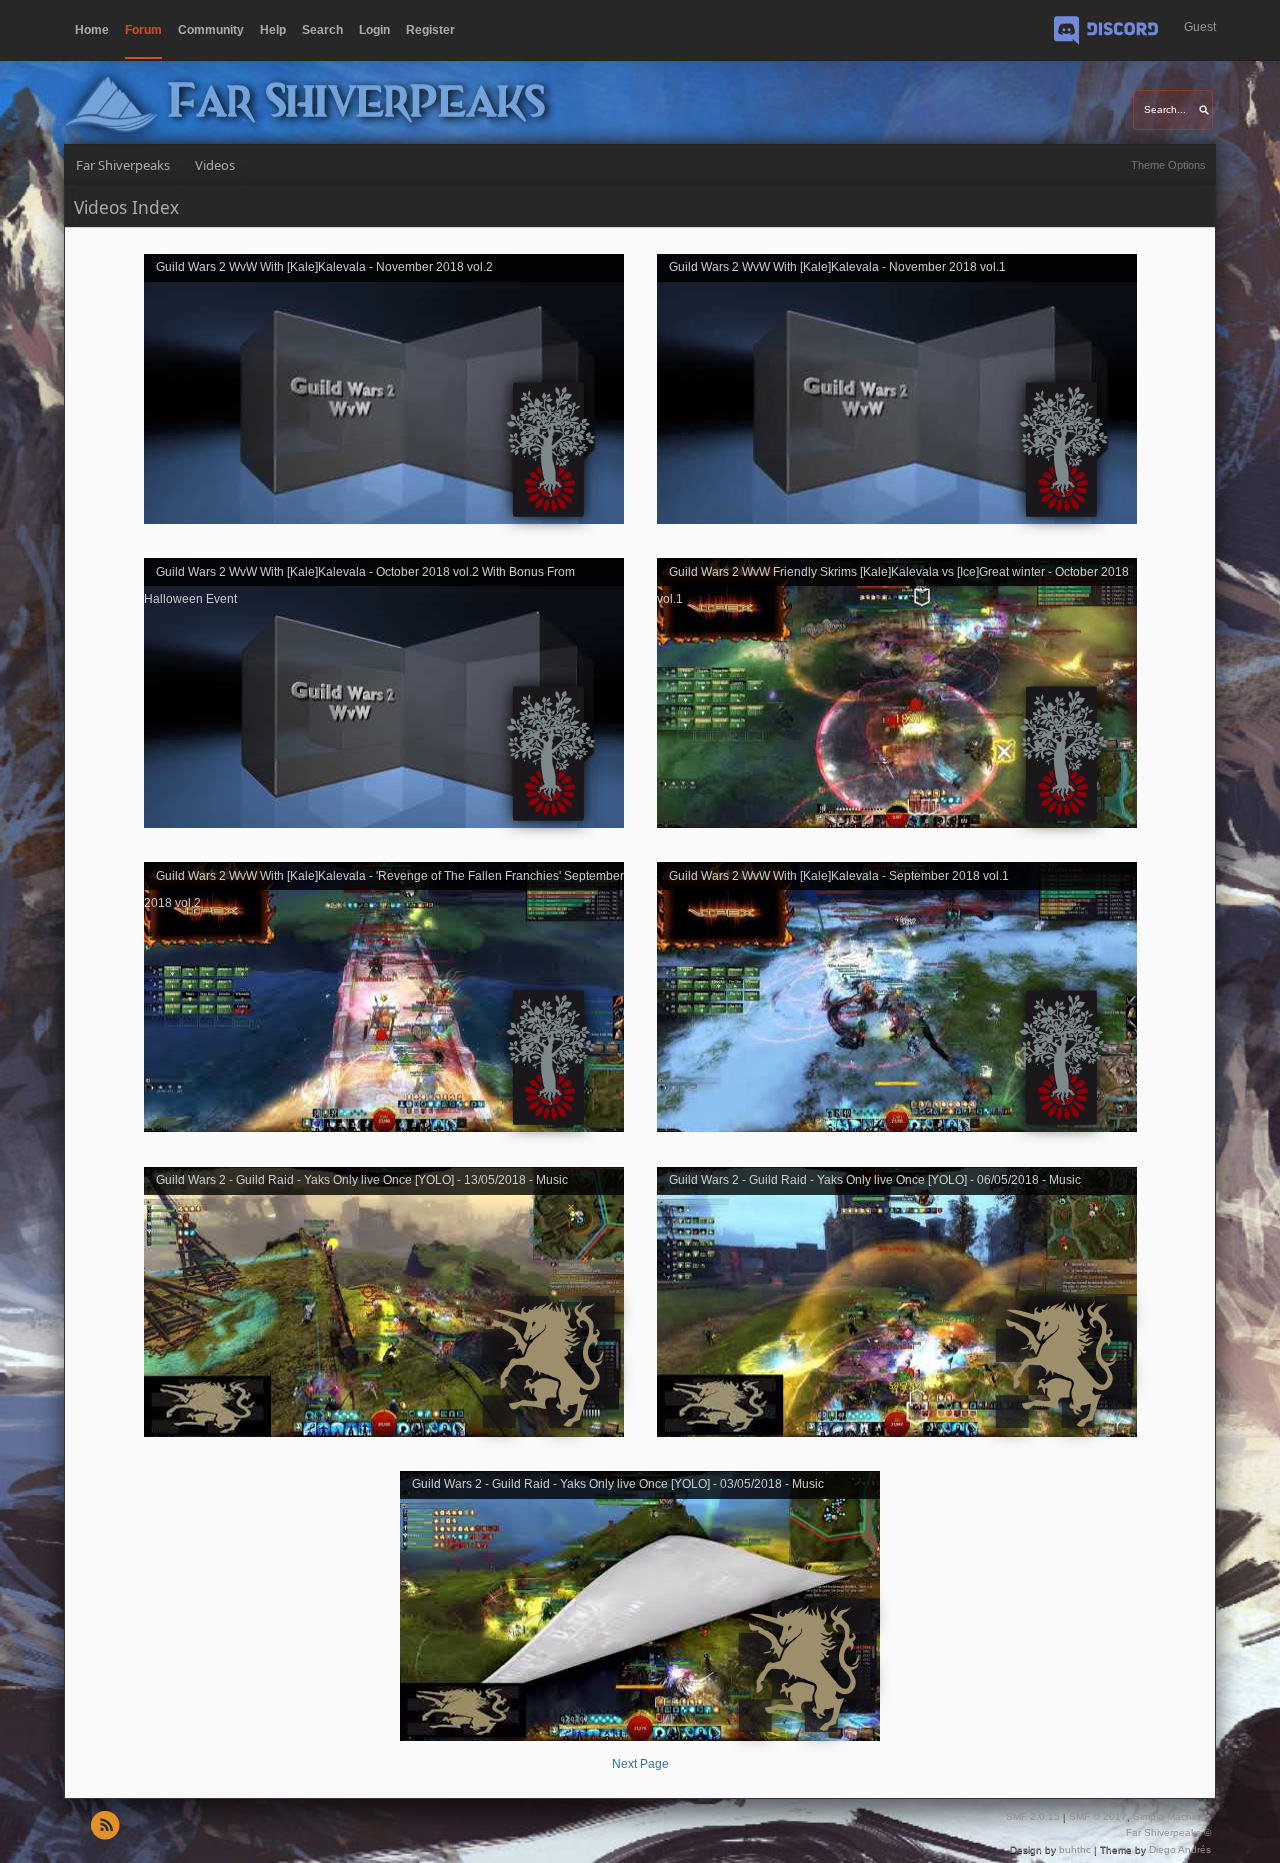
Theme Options (1168, 165)
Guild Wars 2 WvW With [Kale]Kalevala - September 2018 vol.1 (839, 875)
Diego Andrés (1180, 1849)
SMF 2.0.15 (1033, 1816)
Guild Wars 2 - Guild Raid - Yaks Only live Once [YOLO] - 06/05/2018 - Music (875, 1180)
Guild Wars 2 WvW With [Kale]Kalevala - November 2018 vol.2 (324, 267)
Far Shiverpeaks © (1168, 1832)
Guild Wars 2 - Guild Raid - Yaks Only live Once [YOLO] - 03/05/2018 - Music (618, 1484)
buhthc (1075, 1849)
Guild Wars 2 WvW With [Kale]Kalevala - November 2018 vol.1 (837, 267)
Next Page (640, 1764)
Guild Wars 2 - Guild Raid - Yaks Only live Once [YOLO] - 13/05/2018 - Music (362, 1180)
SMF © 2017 (1098, 1816)
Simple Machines (1172, 1816)
